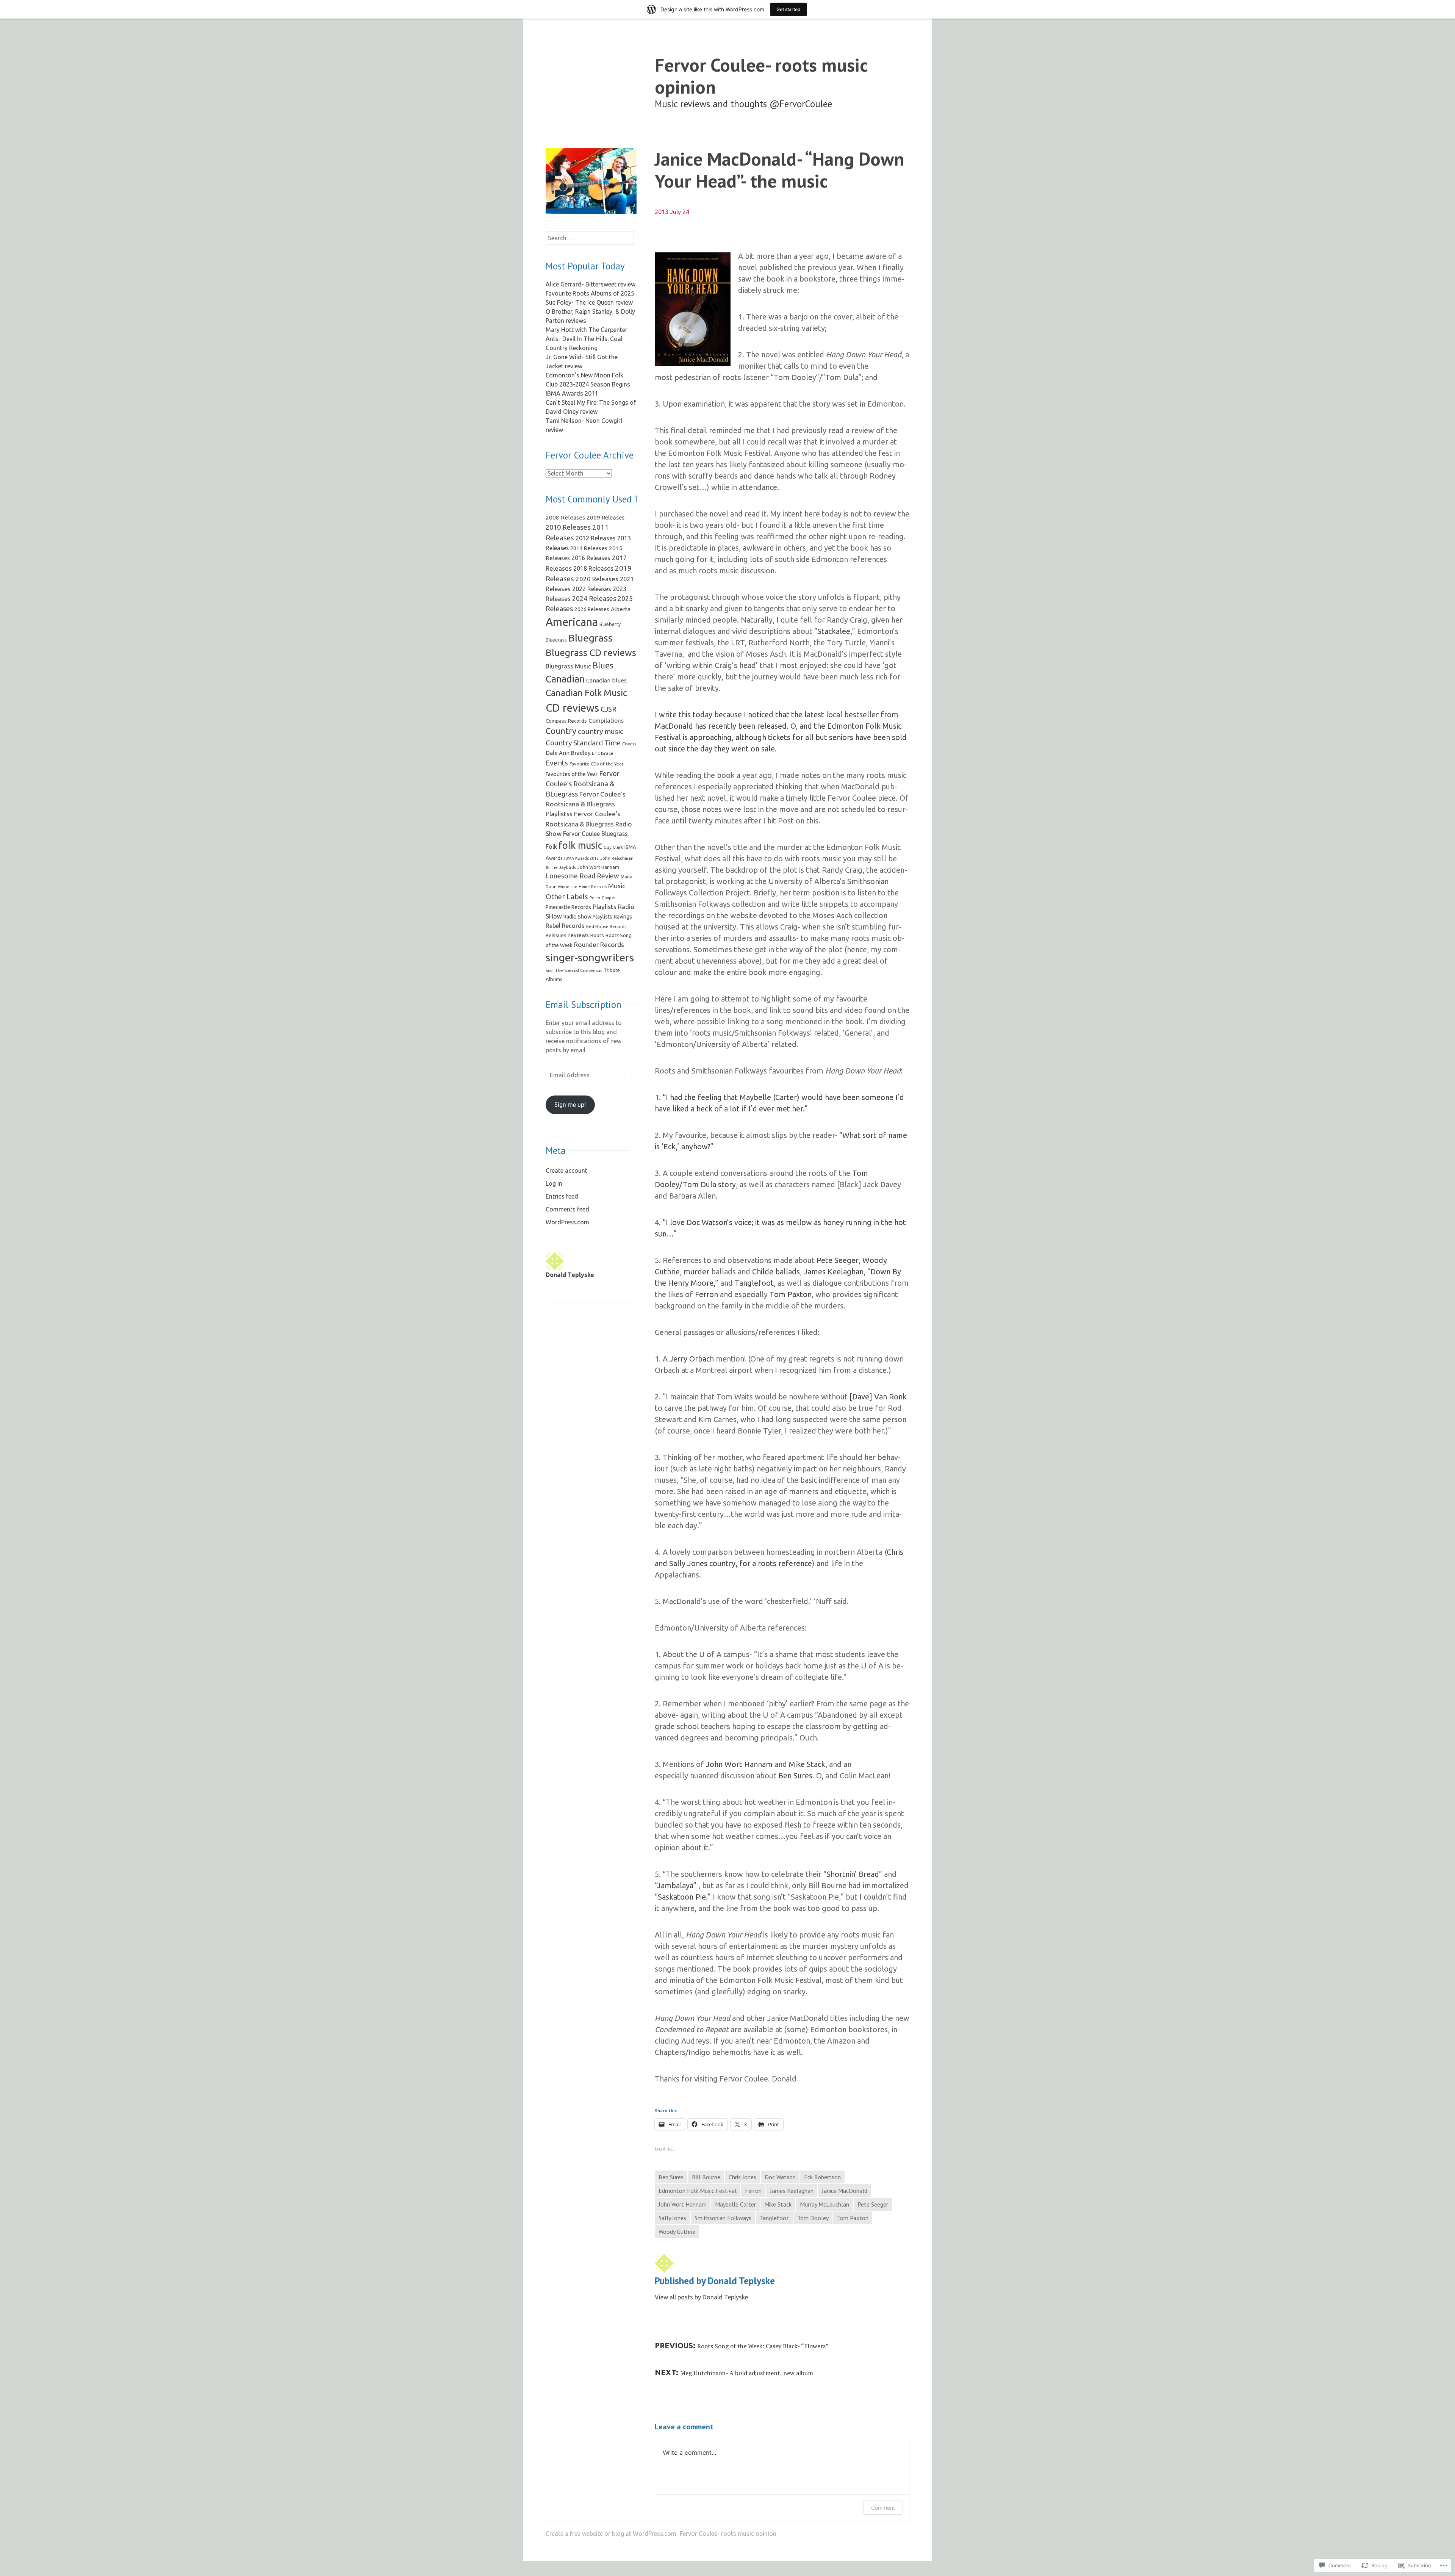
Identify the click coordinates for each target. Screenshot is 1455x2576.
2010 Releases (568, 527)
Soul (550, 970)
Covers (629, 744)
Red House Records (606, 926)
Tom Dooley (813, 2218)
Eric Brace (603, 753)
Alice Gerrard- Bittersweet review (591, 284)
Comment (883, 2508)
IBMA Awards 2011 (572, 393)
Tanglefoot (774, 2218)
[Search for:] (590, 238)
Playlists (605, 907)
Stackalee (834, 631)
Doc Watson (780, 2177)
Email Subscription (584, 1005)
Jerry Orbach (692, 1359)
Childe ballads (776, 1272)
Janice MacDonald (845, 2191)
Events (557, 763)
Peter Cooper (603, 898)
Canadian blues (606, 680)
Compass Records (566, 721)
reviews (578, 935)
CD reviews (572, 707)
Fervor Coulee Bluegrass (595, 834)
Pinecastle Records (568, 907)
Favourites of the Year (572, 774)
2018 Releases (593, 568)
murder (696, 1272)
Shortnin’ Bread (853, 1874)
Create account (566, 1171)
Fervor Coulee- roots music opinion (761, 76)
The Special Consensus (579, 970)
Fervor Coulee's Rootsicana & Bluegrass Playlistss (586, 804)
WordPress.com (567, 1222)
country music (601, 731)
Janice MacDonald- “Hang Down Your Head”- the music (779, 170)
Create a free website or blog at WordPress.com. (612, 2534)
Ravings (623, 917)
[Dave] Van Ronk (878, 1397)
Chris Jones (742, 2177)
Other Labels (567, 897)
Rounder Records (599, 944)
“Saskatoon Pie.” (683, 1897)
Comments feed (567, 1209)
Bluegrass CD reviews (591, 653)
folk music (580, 845)
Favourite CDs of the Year (597, 764)
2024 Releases (594, 598)
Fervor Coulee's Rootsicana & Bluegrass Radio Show (589, 824)
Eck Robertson (822, 2177)
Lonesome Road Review (582, 876)
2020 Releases (597, 579)
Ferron (706, 1294)
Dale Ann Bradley (568, 753)
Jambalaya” (677, 1885)
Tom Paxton (791, 1294)
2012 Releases (596, 538)
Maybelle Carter (735, 2204)
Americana (572, 622)
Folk (551, 847)
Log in (554, 1183)
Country (561, 731)
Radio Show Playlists (588, 917)
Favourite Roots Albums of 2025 (590, 293)
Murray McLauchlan (824, 2204)
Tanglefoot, (755, 1283)
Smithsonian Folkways (723, 2218)
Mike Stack (807, 1764)
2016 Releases (591, 558)
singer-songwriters (590, 957)
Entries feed (562, 1196)
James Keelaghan (834, 1272)
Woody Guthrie (677, 2232)
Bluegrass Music (568, 666)
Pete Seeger (838, 1260)
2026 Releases (592, 609)
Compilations (606, 721)
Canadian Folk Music (586, 693)
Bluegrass (591, 638)
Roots (597, 935)
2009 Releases (605, 517)
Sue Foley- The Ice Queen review (589, 302)
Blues (603, 665)
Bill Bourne (706, 2177)
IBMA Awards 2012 (581, 858)
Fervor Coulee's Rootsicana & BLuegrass (583, 784)
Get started (789, 9)
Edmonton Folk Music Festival (698, 2191)
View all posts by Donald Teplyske (701, 2297)
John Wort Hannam (740, 1764)
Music (617, 886)
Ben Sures (795, 1775)
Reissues (556, 935)
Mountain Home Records (582, 887)
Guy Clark (613, 847)
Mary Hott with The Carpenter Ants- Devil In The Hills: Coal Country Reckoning (587, 339)
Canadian (565, 679)
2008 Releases (565, 517)
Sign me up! (570, 1105)
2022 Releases (592, 589)
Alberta (621, 609)
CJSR (609, 709)
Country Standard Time (583, 743)
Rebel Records (565, 926)
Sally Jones (672, 2218)
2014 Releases (589, 548)
